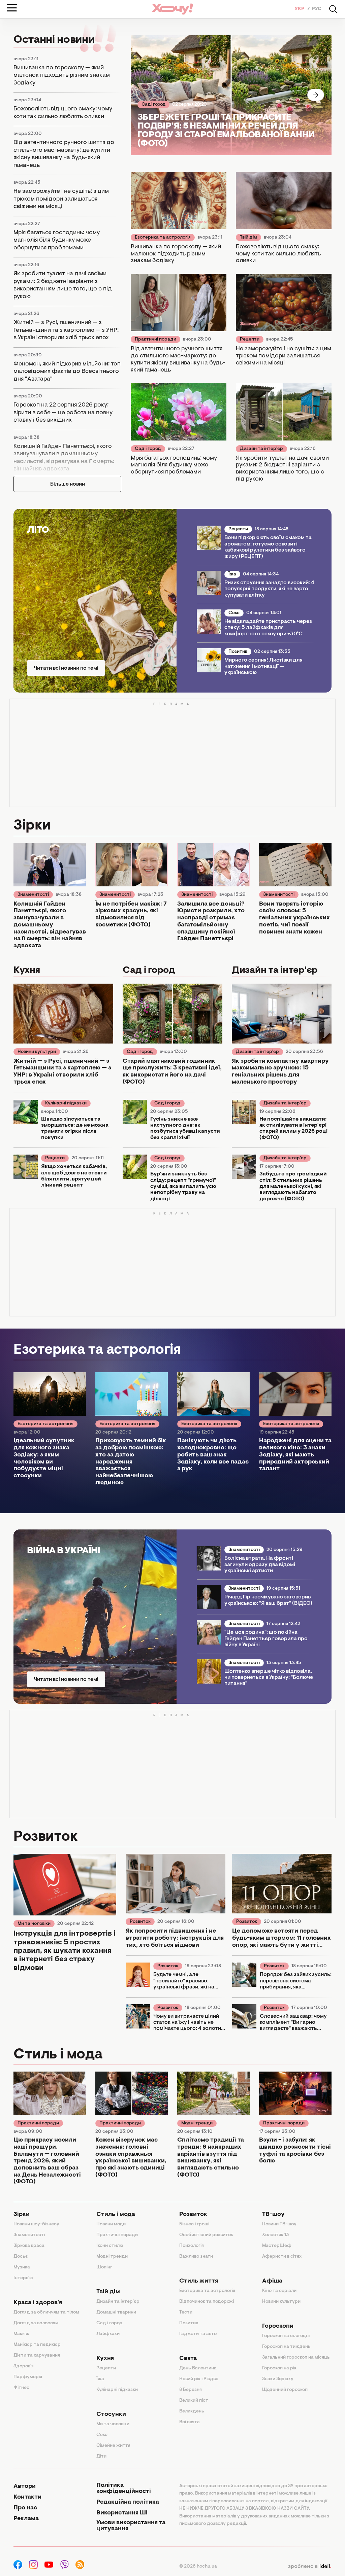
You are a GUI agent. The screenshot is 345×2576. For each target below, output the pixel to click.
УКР (300, 9)
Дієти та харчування (37, 2356)
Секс (234, 613)
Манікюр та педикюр (37, 2345)
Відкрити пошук (333, 9)
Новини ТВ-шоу (279, 2224)
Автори (25, 2486)
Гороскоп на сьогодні (286, 2336)
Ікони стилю (110, 2246)
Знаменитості (33, 895)
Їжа (232, 574)
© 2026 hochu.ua (198, 2567)
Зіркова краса (29, 2246)
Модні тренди (197, 2123)
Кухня (105, 2359)
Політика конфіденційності (124, 2489)
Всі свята (190, 2422)
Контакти (27, 2497)
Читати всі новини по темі (66, 668)
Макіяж (21, 2334)
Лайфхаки (108, 2334)
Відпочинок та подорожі (207, 2302)
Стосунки (111, 2414)
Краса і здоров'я (38, 2303)
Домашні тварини (116, 2313)
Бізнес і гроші (194, 2224)
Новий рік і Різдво (199, 2379)
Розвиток (140, 1922)
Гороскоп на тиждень (286, 2347)
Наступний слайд (316, 95)
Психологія (192, 2246)
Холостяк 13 (276, 2235)
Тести (186, 2313)
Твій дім (248, 238)
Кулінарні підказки (66, 1103)
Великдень (192, 2411)
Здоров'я (24, 2366)
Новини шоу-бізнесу (36, 2224)
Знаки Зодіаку (278, 2379)
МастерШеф (277, 2246)
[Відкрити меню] (12, 8)
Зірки (22, 2215)
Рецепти (250, 340)
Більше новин (68, 484)
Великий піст (194, 2401)
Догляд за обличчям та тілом (46, 2313)
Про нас (25, 2508)
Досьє (21, 2257)
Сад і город (153, 105)
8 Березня (191, 2390)
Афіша (272, 2281)
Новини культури (37, 1052)
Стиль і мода (116, 2215)
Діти (101, 2457)
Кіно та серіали (279, 2291)
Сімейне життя (113, 2446)
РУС (317, 9)
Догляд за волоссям (36, 2323)
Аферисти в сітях (282, 2257)
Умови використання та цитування (131, 2526)
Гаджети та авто (198, 2334)
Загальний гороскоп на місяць (296, 2358)
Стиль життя (199, 2281)
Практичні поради (155, 340)
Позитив (238, 652)
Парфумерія (28, 2377)
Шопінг (104, 2267)
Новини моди (111, 2224)
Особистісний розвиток (206, 2235)
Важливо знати (196, 2257)
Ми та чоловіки (34, 1924)
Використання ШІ (122, 2513)
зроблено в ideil (310, 2567)
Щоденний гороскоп (285, 2390)
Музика (22, 2267)
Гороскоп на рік (279, 2368)
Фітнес (21, 2388)
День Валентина (198, 2368)
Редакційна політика (128, 2502)
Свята (188, 2359)
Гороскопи (278, 2326)
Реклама (26, 2519)
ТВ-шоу (273, 2215)
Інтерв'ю (23, 2278)
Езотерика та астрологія (163, 238)
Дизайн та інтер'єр (261, 449)
